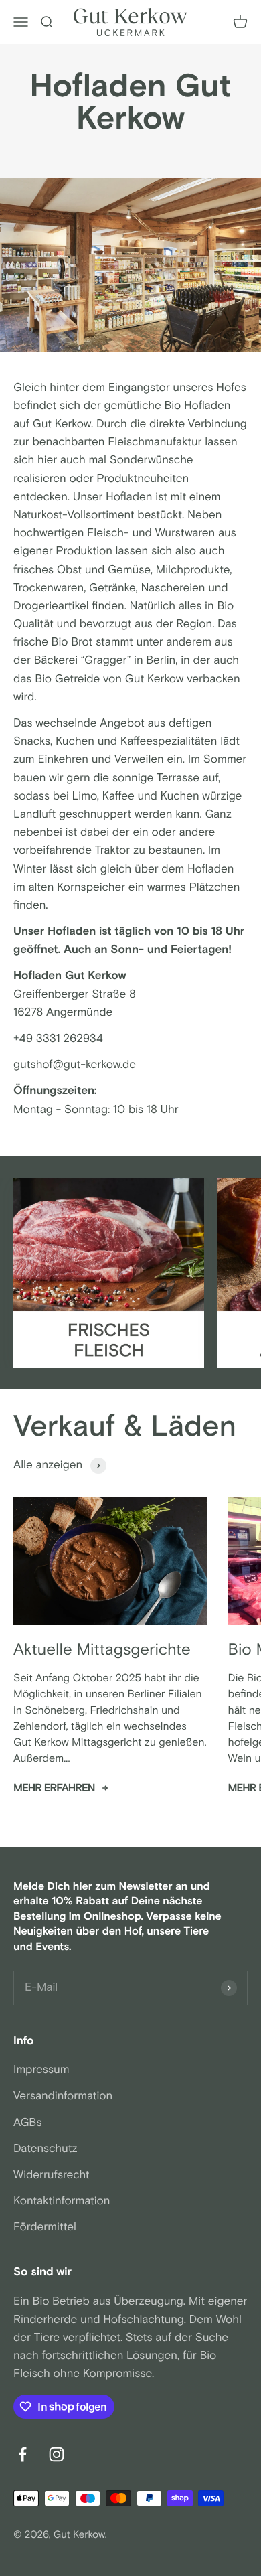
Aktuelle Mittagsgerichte (102, 1650)
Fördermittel (45, 2227)
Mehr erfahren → (61, 1788)
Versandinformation (63, 2096)
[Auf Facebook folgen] (22, 2454)
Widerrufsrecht (52, 2175)
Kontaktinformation (62, 2201)
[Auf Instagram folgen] (57, 2454)
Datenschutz (46, 2149)
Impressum (41, 2070)
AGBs (28, 2123)
